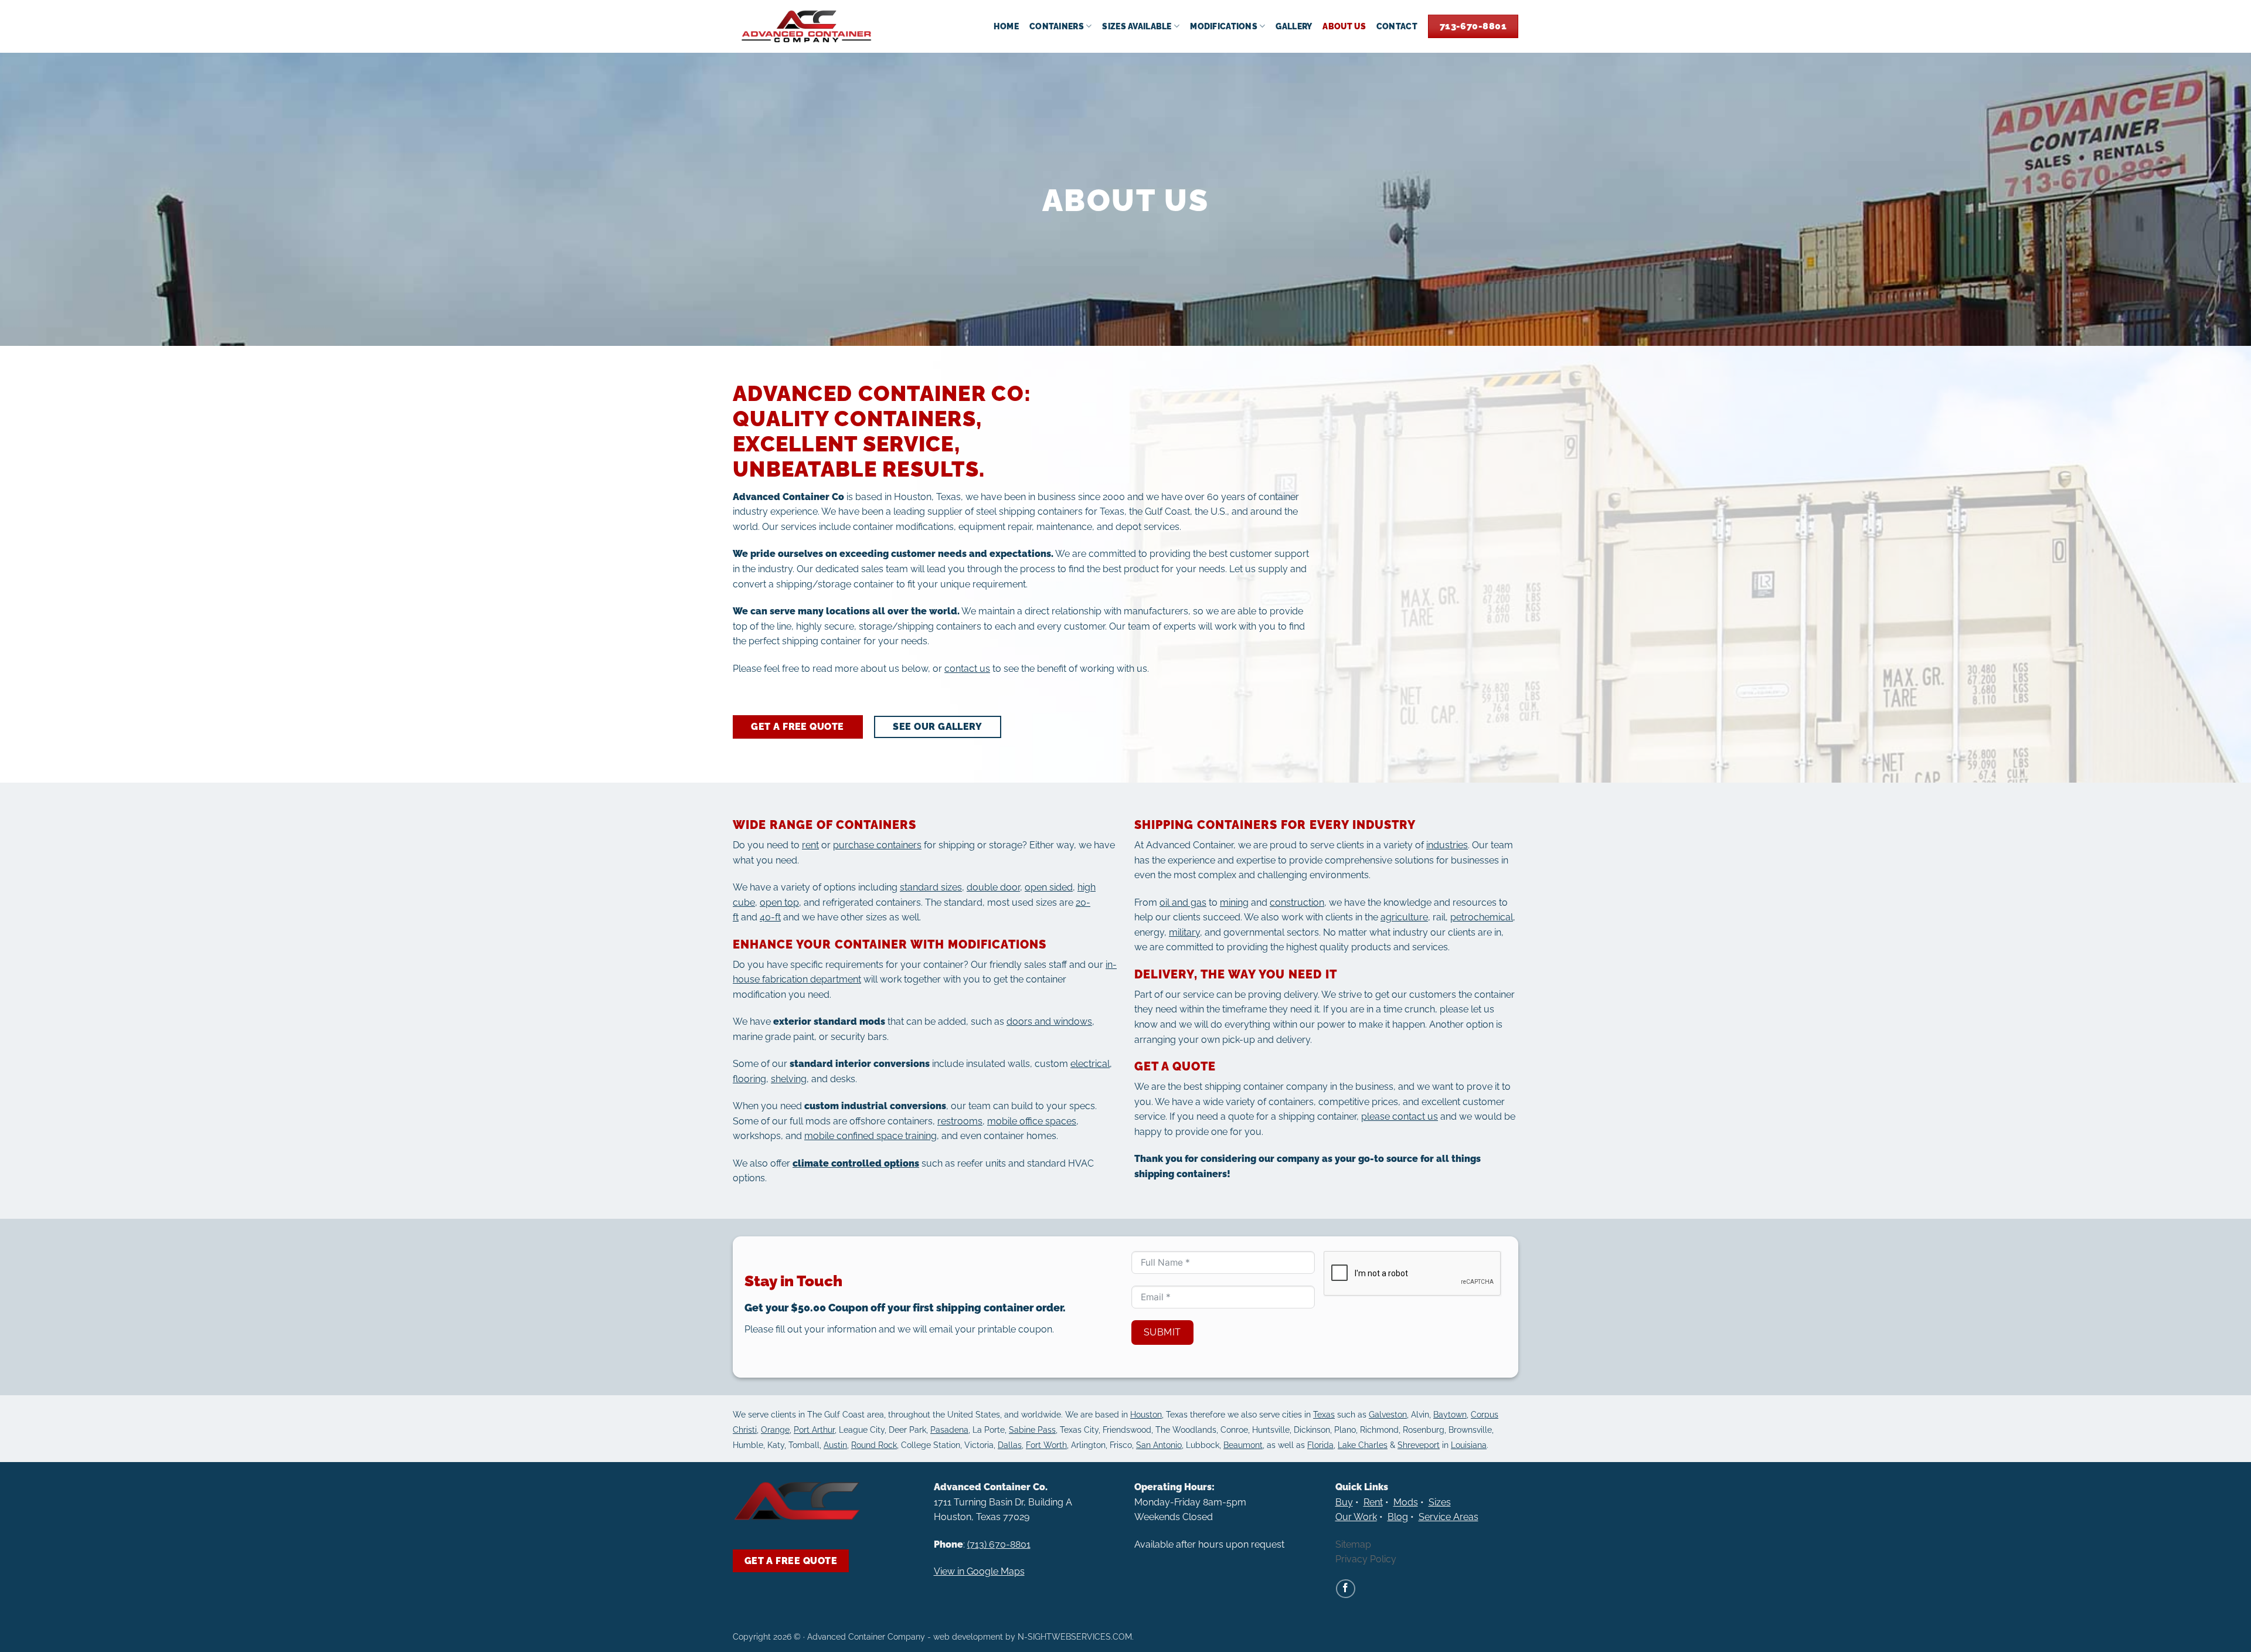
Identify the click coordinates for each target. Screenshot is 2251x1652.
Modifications (1224, 26)
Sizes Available (1137, 26)
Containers (1057, 26)
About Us (1344, 26)
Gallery (1294, 26)
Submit (1162, 1332)
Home (1006, 26)
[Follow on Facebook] (1346, 1589)
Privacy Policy (1366, 1559)
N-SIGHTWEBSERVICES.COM (1075, 1636)
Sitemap (1353, 1544)
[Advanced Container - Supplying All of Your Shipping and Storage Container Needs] (807, 26)
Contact (1397, 26)
